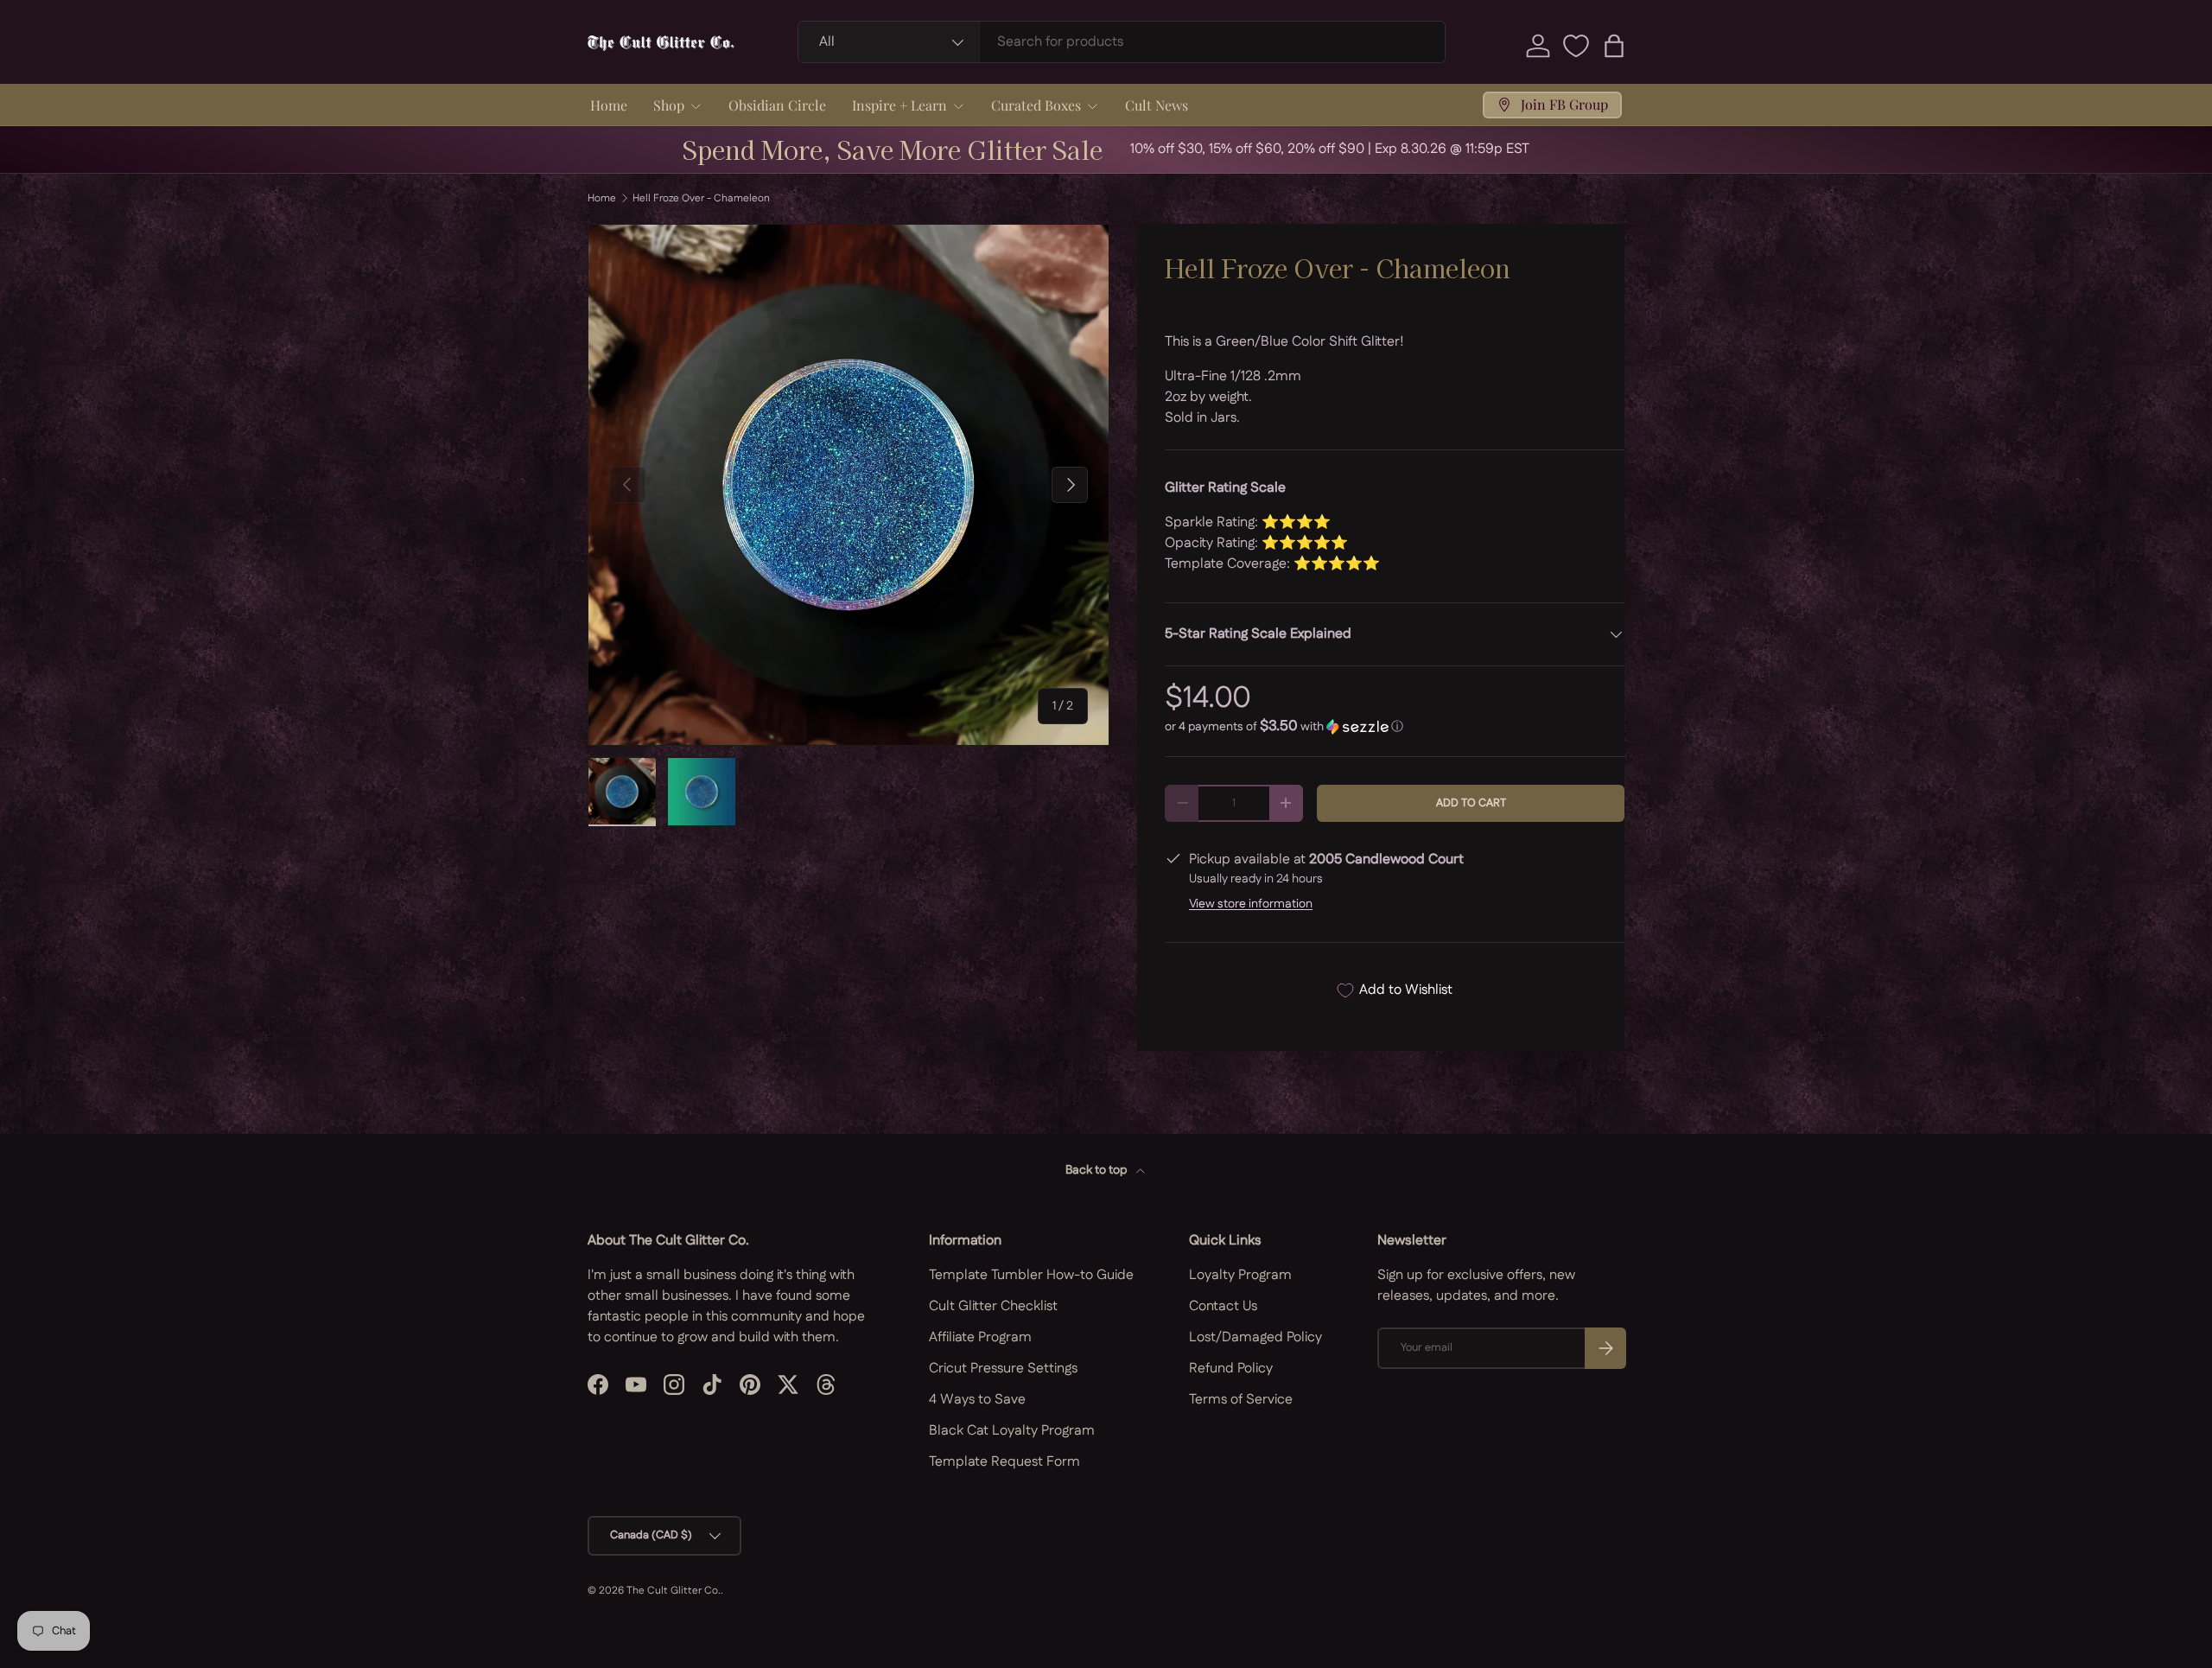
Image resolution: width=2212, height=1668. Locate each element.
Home (609, 105)
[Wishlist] (1576, 46)
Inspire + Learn (899, 105)
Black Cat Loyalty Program (1012, 1431)
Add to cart (1471, 803)
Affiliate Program (980, 1337)
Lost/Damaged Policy (1255, 1337)
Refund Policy (1231, 1369)
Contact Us (1223, 1306)
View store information (1251, 904)
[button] (1614, 46)
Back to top (1097, 1170)
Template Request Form (1004, 1462)
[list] (849, 485)
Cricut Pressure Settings (1003, 1369)
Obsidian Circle (777, 105)
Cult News (1157, 105)
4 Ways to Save (977, 1400)
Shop (669, 105)
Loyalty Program (1240, 1275)
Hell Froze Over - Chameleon (701, 199)
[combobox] (1122, 42)
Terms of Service (1241, 1400)
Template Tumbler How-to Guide (1031, 1275)
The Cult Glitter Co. (674, 1591)
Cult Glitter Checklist (993, 1306)
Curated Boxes (1036, 105)
